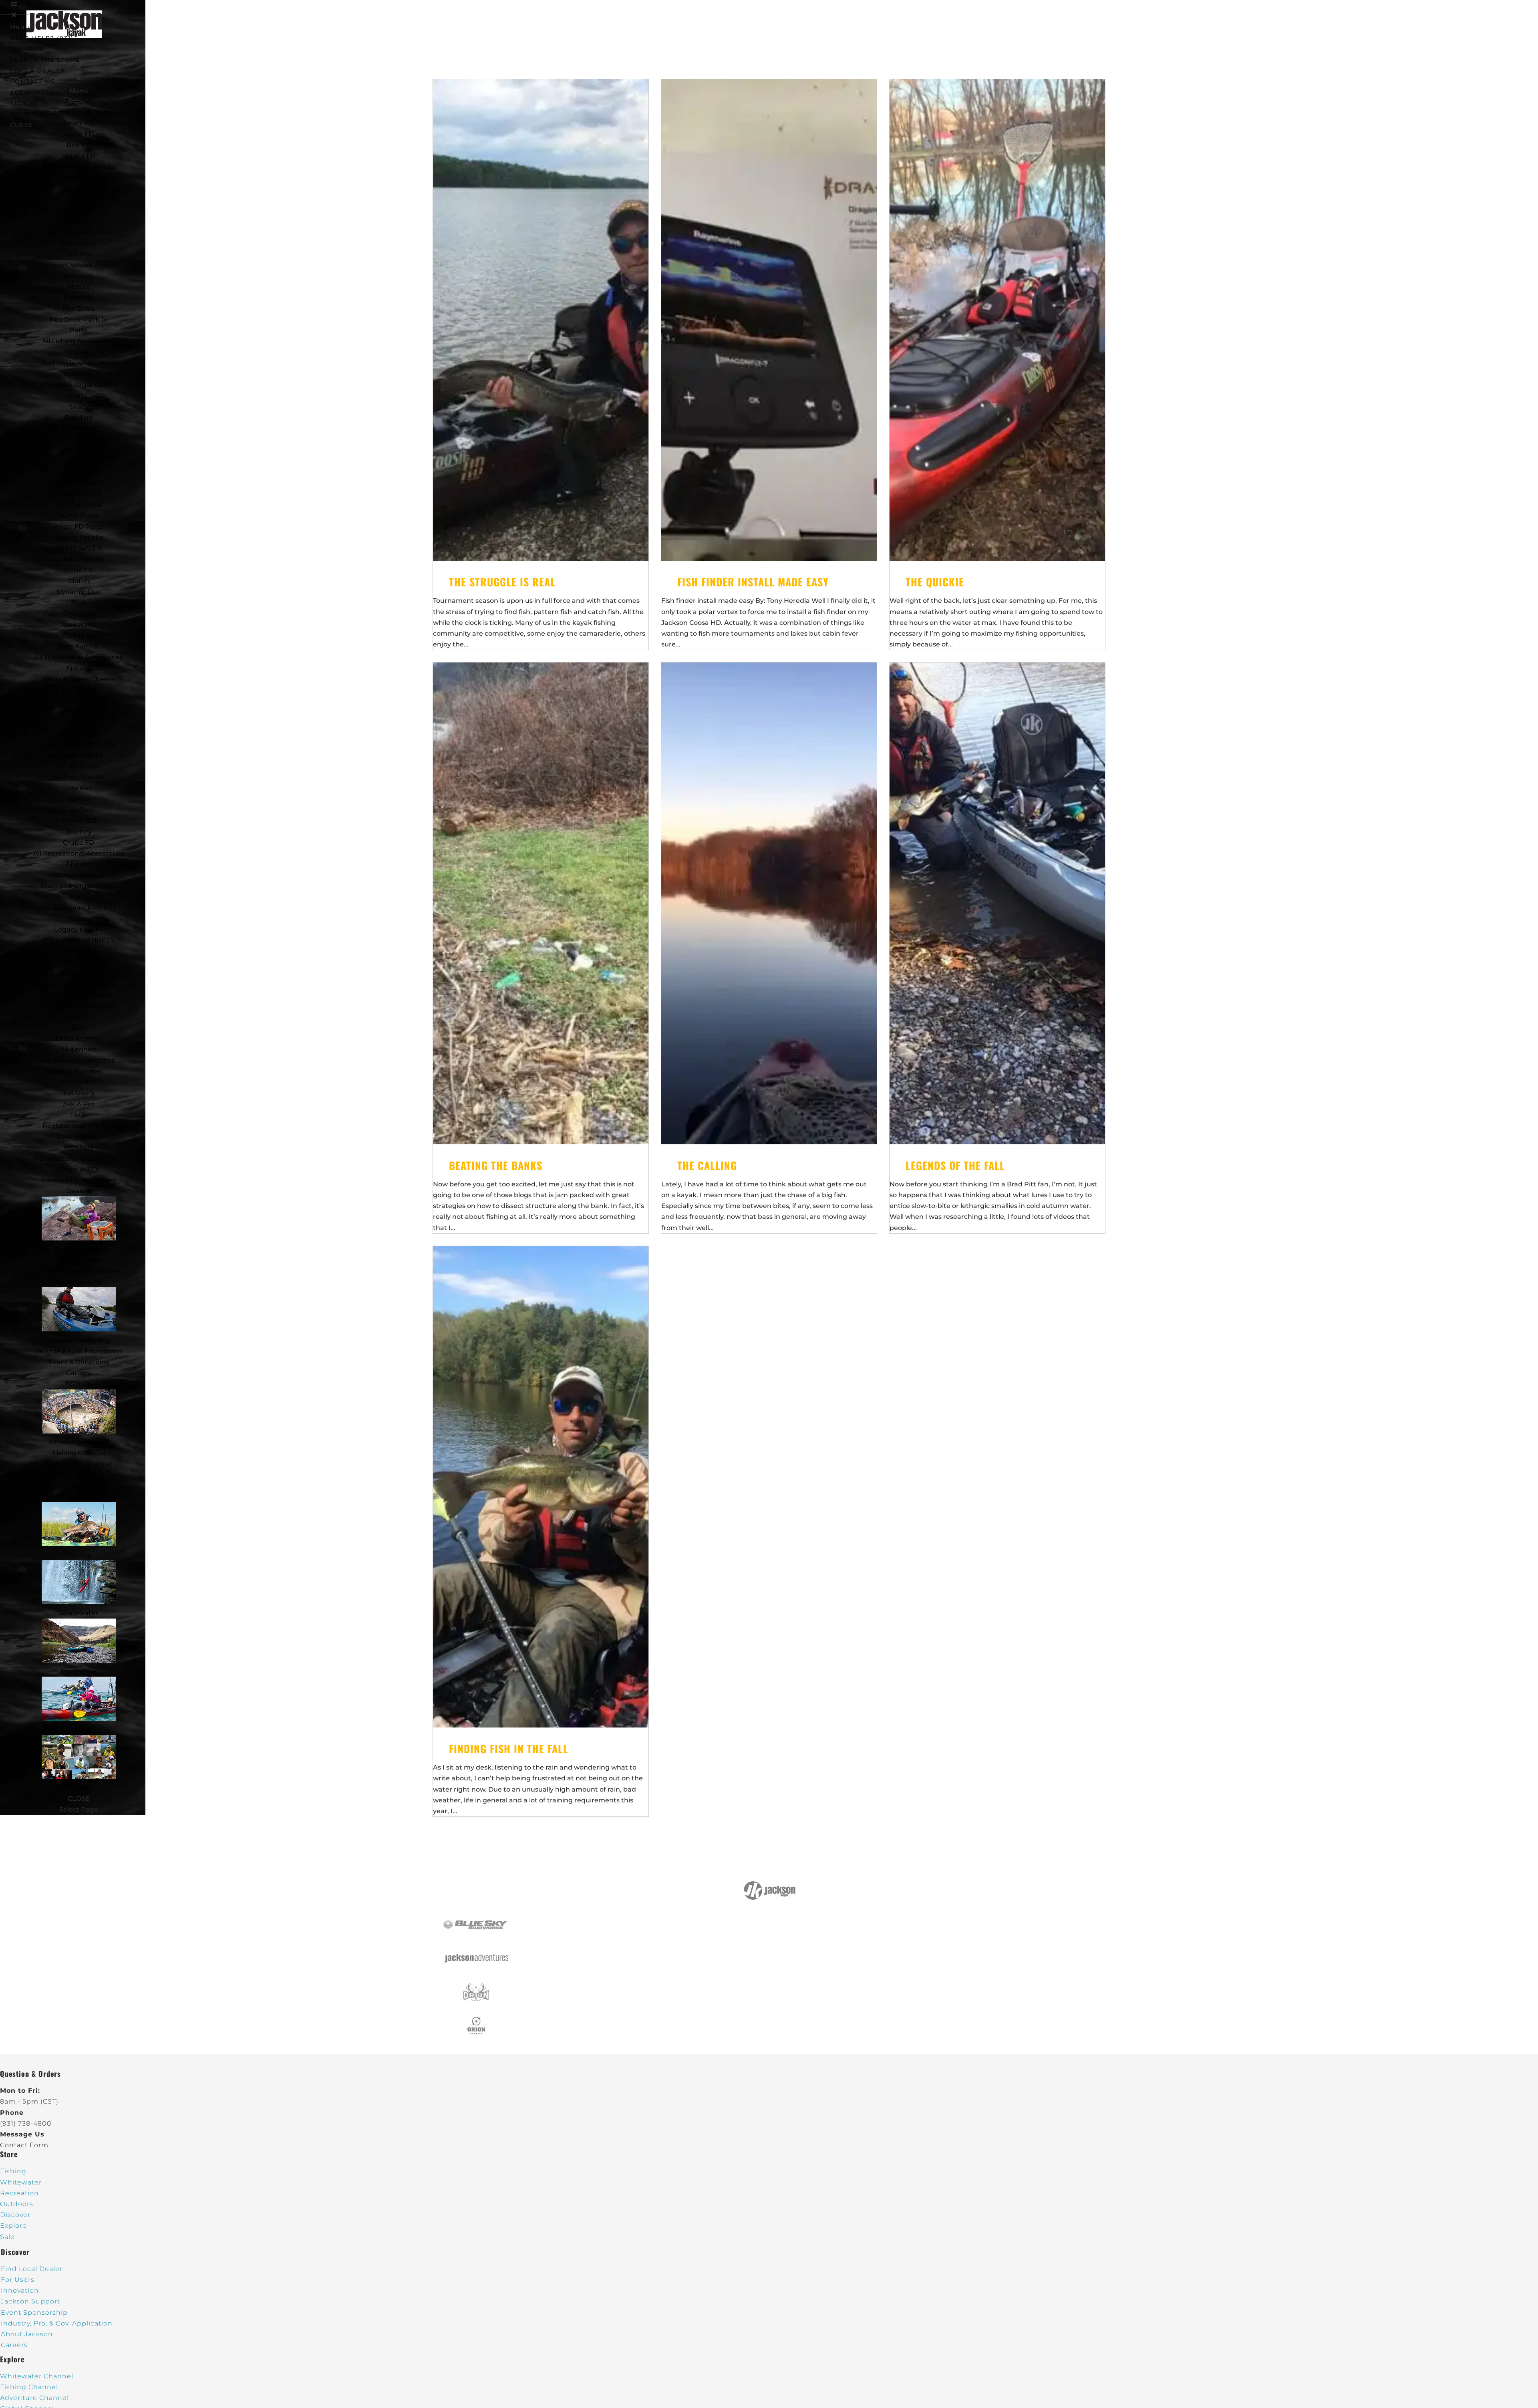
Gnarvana (79, 613)
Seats (79, 407)
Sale (79, 1028)
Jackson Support (30, 2301)
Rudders (79, 418)
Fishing (79, 1555)
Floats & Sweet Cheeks (79, 679)
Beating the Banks (496, 1165)
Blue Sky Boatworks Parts (79, 450)
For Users (79, 1093)
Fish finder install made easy (753, 582)
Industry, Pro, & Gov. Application (57, 2323)
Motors (79, 287)
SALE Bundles (79, 1071)
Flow (79, 603)
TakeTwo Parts (79, 504)
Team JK (79, 1384)
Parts (79, 330)
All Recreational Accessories (79, 853)
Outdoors (17, 2204)
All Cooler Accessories (79, 1006)
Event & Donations (79, 1362)
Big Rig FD (79, 156)
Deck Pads (79, 428)
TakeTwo (79, 210)
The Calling (707, 1165)
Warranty (79, 1147)
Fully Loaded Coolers (79, 995)
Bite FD (79, 145)
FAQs (79, 1115)
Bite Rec (79, 788)
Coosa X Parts (79, 494)
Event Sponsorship (34, 2312)
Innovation (20, 2290)
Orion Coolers (79, 951)
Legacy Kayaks (79, 537)
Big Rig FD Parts (79, 461)
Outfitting (79, 690)
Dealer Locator (79, 1249)
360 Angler (79, 243)
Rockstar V (79, 625)
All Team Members (79, 1442)
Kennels (79, 1788)
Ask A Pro (79, 1104)
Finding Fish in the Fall (509, 1749)
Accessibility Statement (79, 1180)
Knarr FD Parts (79, 526)
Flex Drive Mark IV (79, 319)
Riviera (79, 799)
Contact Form (24, 2145)
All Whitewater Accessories (79, 657)
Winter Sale (79, 1497)
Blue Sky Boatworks (79, 232)
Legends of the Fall (955, 1165)
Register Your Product (79, 1126)
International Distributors (79, 1271)
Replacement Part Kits (79, 744)
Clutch (79, 581)
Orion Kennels (79, 1038)
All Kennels (79, 1049)
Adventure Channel (34, 2398)
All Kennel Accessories (79, 1060)
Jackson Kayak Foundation (79, 1351)
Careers (79, 1373)
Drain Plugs (79, 734)
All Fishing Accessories (79, 341)
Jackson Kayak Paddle (79, 167)
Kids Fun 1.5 (79, 646)
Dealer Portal (79, 1260)
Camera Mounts (79, 701)
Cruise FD (79, 843)
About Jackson (79, 1282)
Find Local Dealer (32, 2269)
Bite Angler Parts (79, 439)
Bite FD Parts (79, 472)
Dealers (79, 1191)
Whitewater (79, 1613)
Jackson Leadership (79, 1340)
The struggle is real (502, 582)
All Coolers (79, 962)
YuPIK (79, 221)
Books (79, 712)
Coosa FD (79, 134)
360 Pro (79, 254)
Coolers (79, 1729)
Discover (15, 2215)
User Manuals (79, 1137)
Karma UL (79, 635)
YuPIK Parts (79, 516)
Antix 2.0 (79, 570)
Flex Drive (79, 309)
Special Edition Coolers (79, 984)
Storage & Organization (79, 886)
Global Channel (79, 1475)
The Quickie (935, 582)
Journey (79, 831)
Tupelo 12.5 (79, 820)
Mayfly (79, 200)
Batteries (79, 297)
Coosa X (79, 188)
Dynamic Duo (79, 592)
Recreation (79, 1671)
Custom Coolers (79, 973)
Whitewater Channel (79, 1464)
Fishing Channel (79, 1453)
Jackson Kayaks (79, 559)
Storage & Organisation (79, 385)
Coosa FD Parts (79, 483)
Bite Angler (79, 178)
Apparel (79, 352)
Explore (13, 2226)
